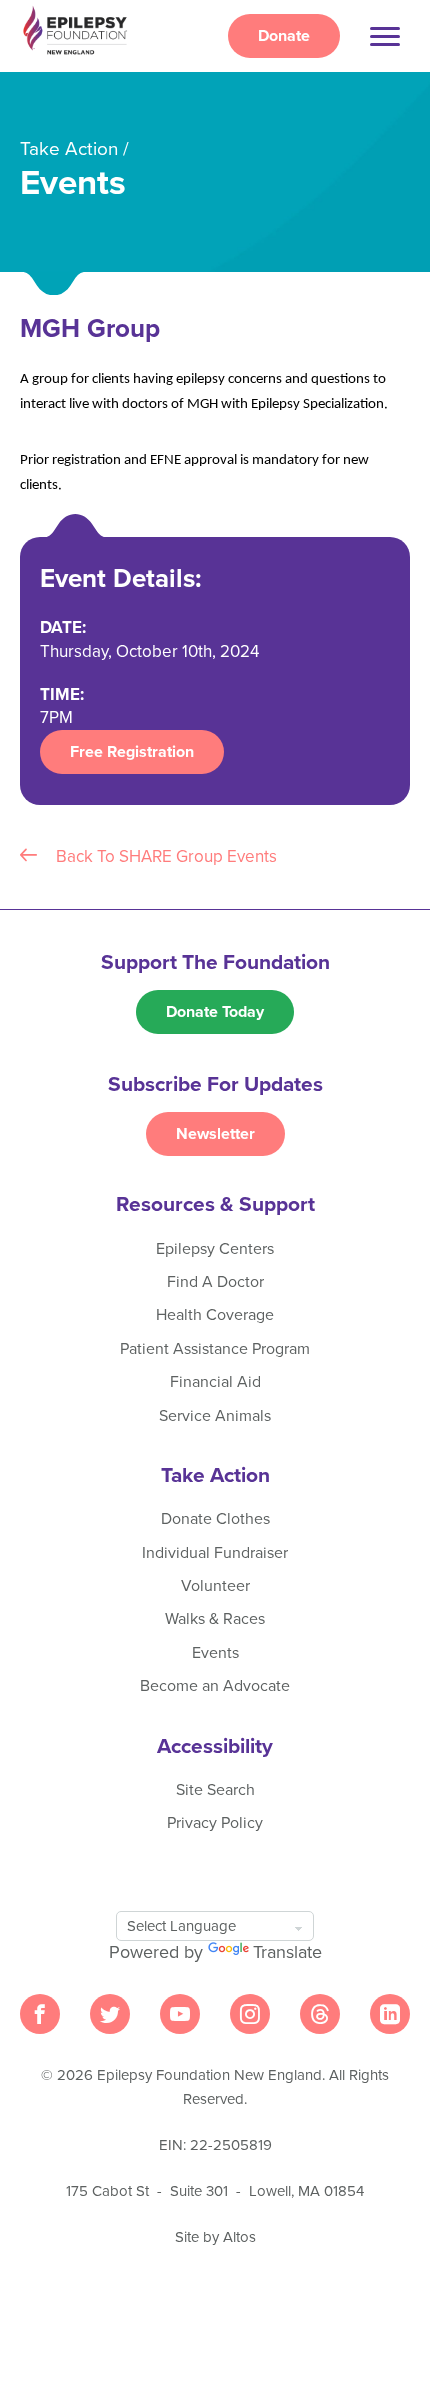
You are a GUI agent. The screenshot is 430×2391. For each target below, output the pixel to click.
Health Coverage (215, 1315)
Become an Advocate (215, 1686)
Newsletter (215, 1134)
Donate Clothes (215, 1519)
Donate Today (215, 1012)
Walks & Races (215, 1619)
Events (215, 1653)
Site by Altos (215, 2237)
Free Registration (132, 752)
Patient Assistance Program (215, 1349)
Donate (284, 36)
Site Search (215, 1790)
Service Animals (215, 1416)
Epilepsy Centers (215, 1249)
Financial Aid (215, 1382)
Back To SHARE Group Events (164, 856)
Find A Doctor (215, 1282)
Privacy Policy (215, 1823)
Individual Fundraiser (215, 1553)
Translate (287, 1952)
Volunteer (215, 1586)
